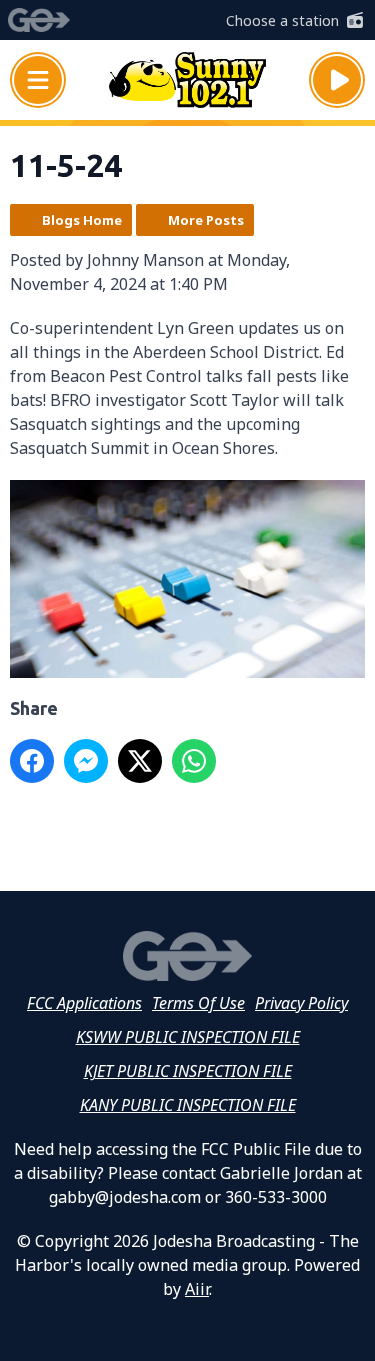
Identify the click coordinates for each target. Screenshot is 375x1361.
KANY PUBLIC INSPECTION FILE (188, 1105)
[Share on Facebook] (32, 761)
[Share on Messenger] (86, 761)
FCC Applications (84, 1003)
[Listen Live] (337, 80)
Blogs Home (82, 220)
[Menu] (38, 80)
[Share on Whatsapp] (194, 761)
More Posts (206, 220)
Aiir (197, 1289)
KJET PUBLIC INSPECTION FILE (188, 1071)
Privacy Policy (301, 1003)
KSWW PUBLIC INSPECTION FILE (188, 1037)
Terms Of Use (198, 1003)
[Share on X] (140, 761)
